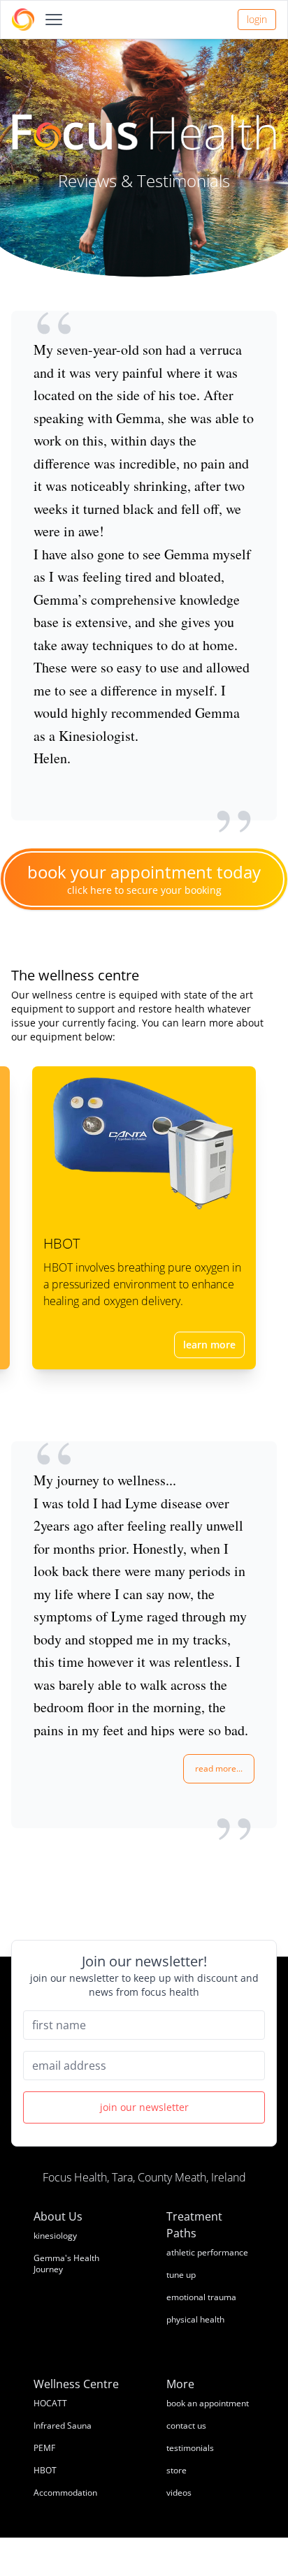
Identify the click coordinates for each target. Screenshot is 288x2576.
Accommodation (65, 2493)
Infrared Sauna (63, 2426)
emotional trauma (201, 2297)
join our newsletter (144, 2107)
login (257, 19)
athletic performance (207, 2252)
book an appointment (208, 2403)
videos (179, 2493)
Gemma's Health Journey (66, 2264)
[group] (144, 1635)
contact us (186, 2426)
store (177, 2470)
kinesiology (55, 2236)
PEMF (44, 2448)
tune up (181, 2275)
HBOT (45, 2470)
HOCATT (50, 2403)
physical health (195, 2319)
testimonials (190, 2448)
